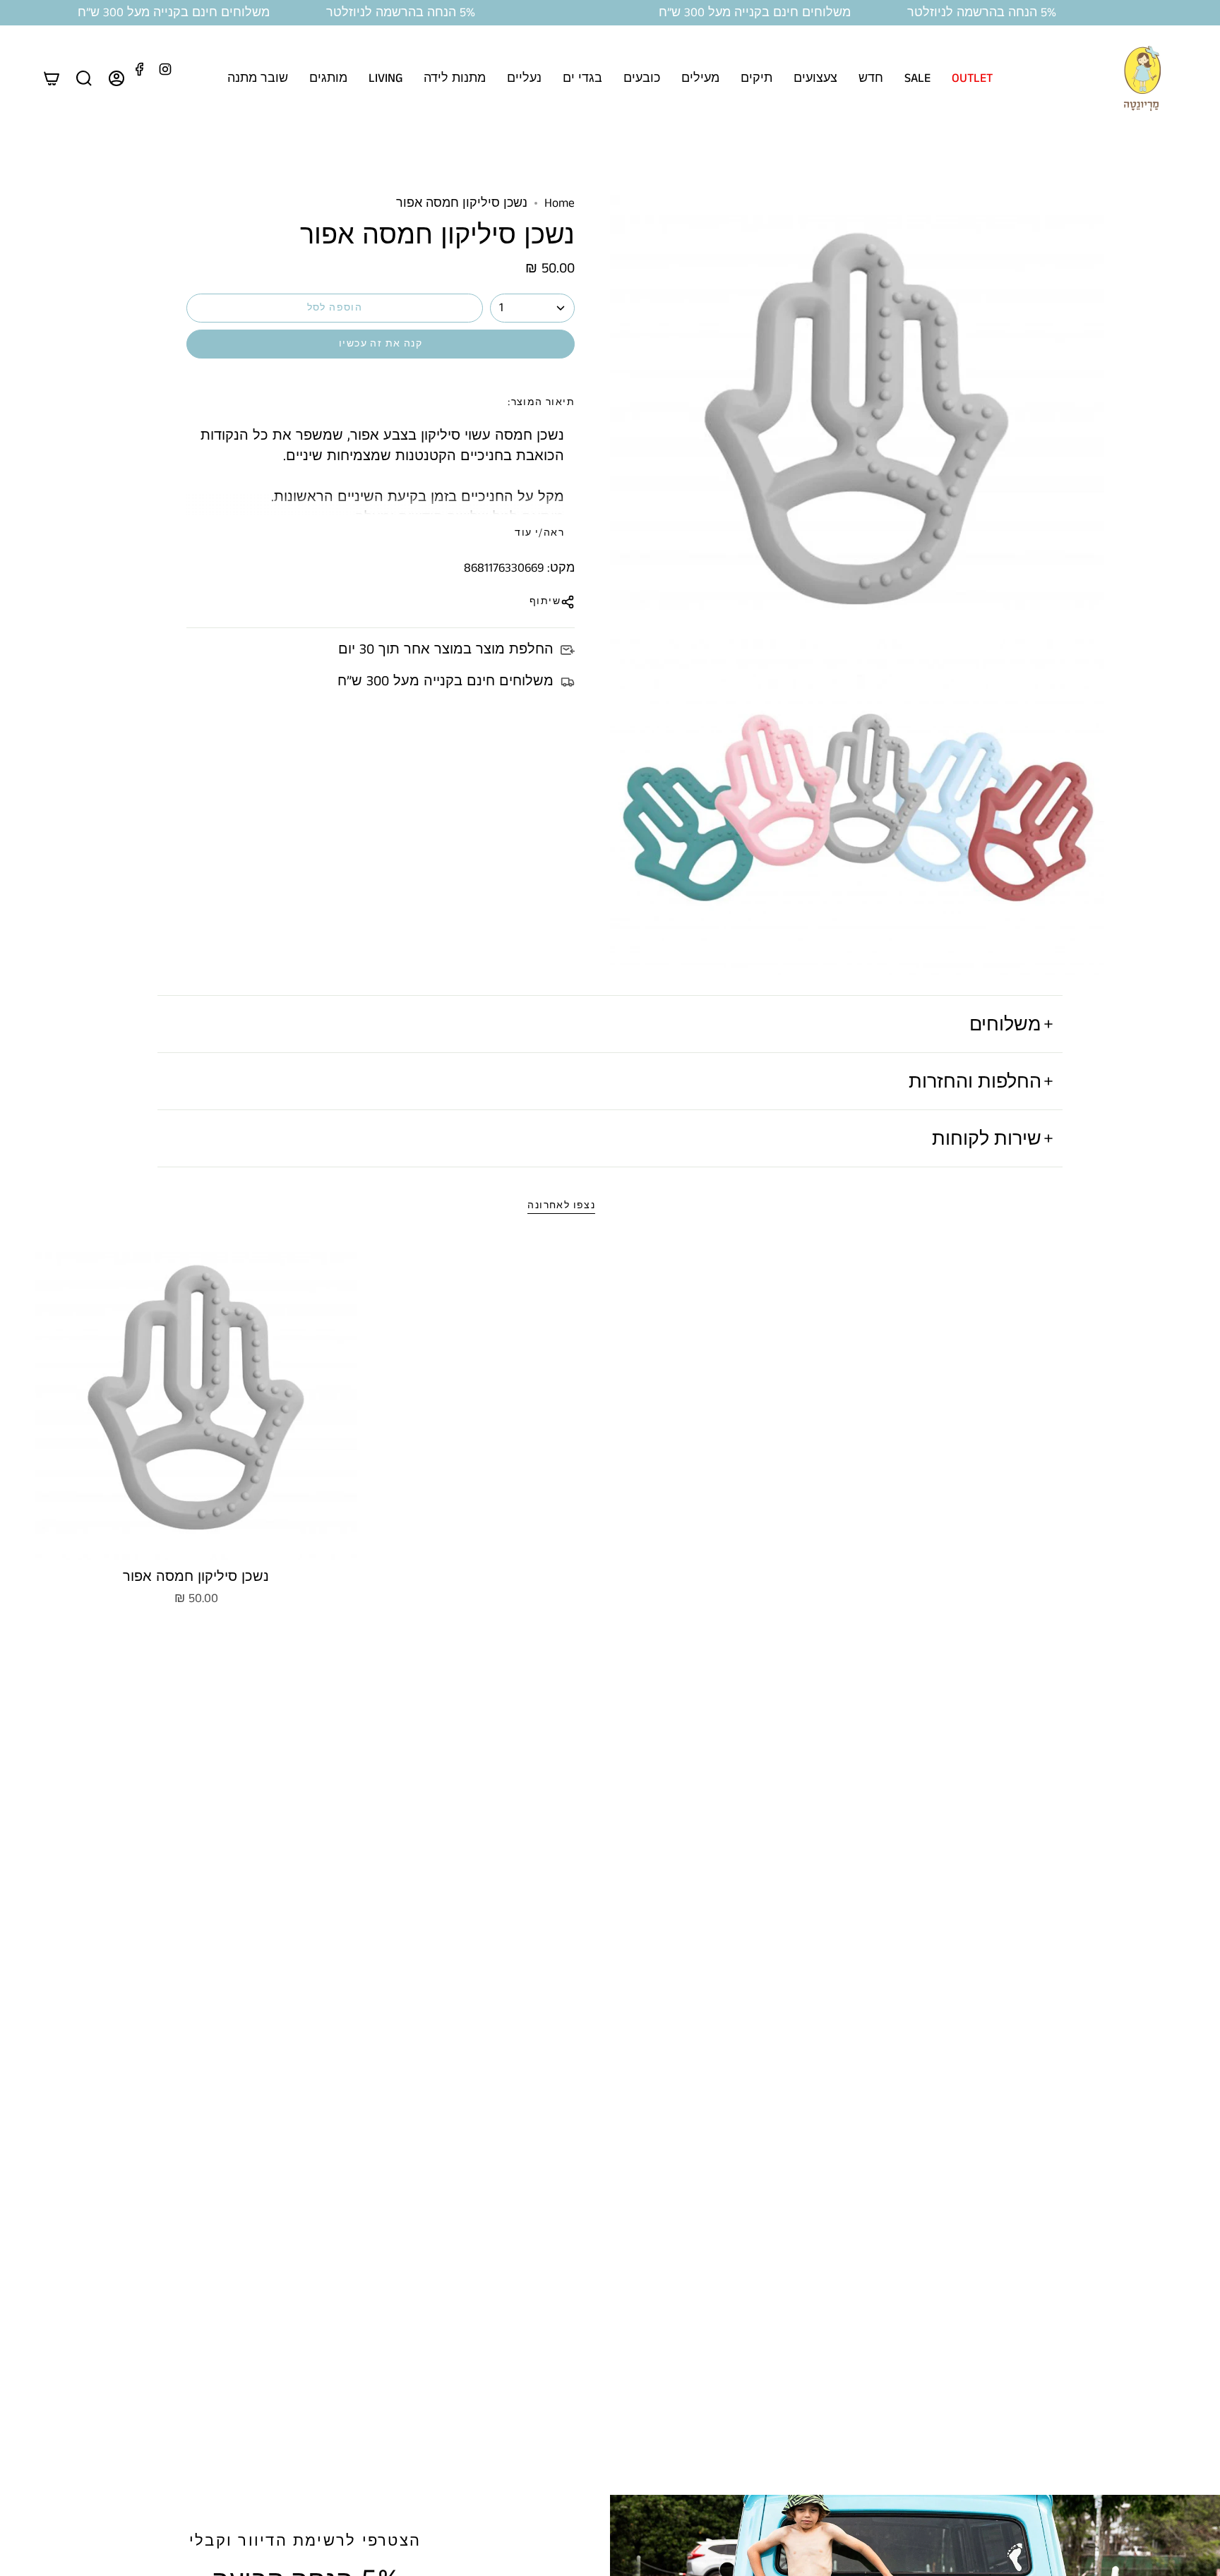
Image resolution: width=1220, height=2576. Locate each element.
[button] (972, 78)
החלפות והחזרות (975, 1081)
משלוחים (1005, 1023)
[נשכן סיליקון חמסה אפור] (196, 1400)
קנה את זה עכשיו (381, 344)
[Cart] (52, 78)
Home (560, 203)
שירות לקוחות (987, 1138)
